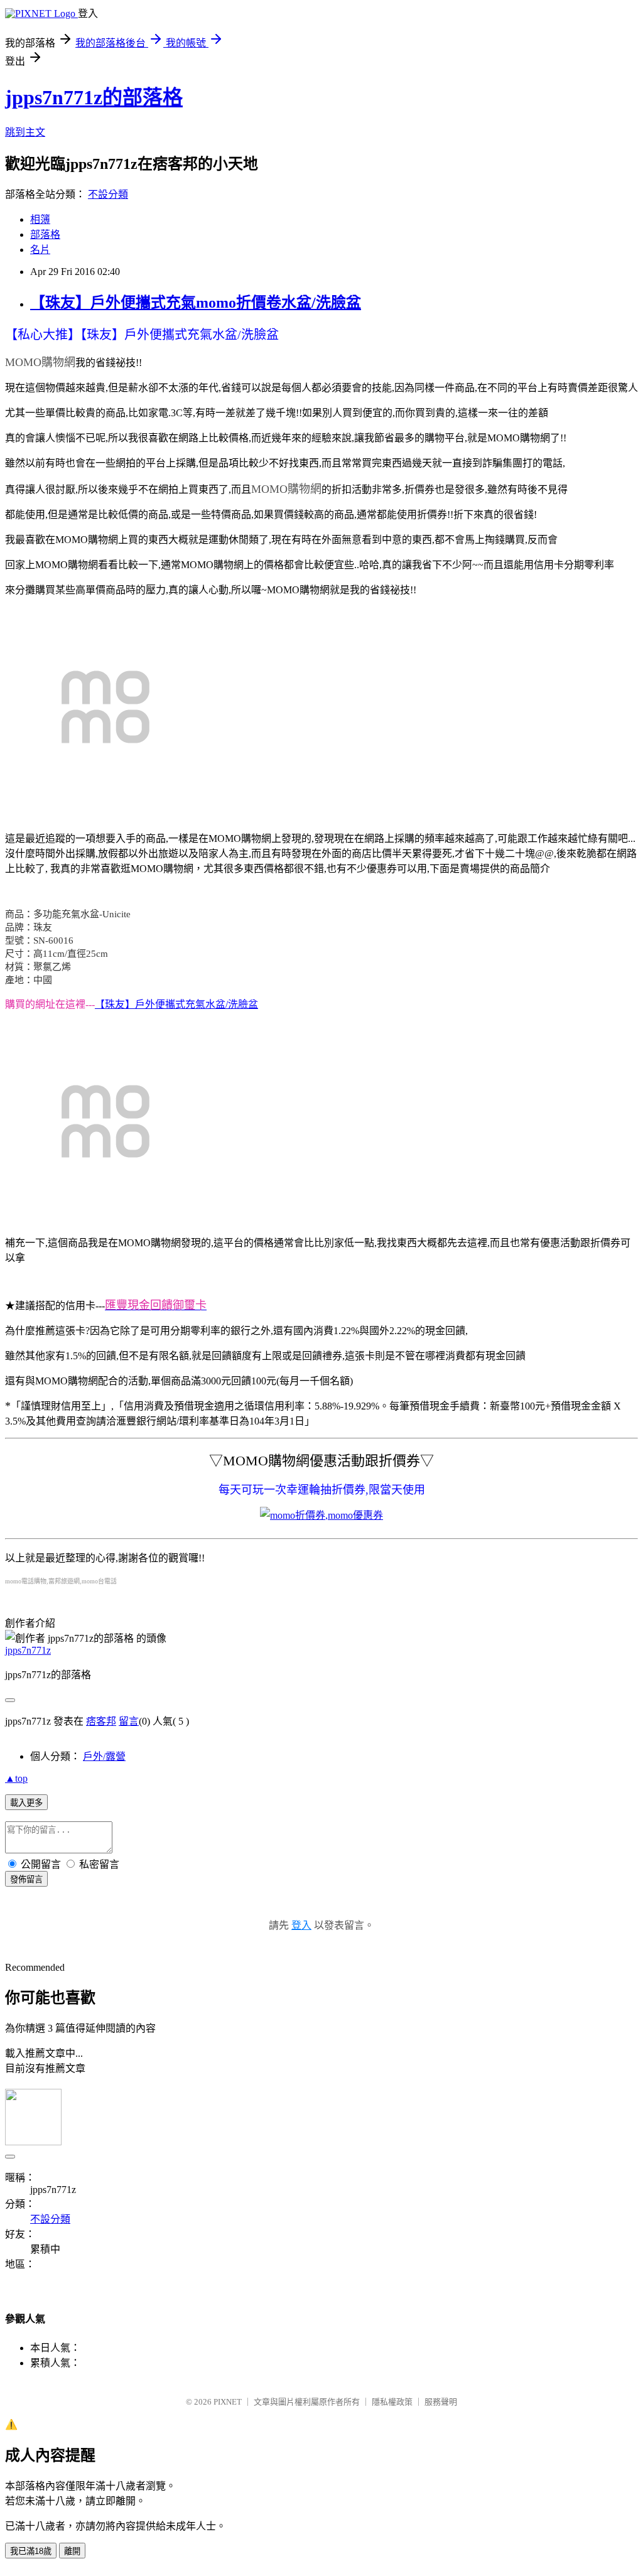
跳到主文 (25, 132)
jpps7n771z (28, 1650)
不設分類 (108, 194)
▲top (16, 1778)
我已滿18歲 (31, 2551)
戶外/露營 (104, 1756)
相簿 (40, 219)
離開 (72, 2551)
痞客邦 (101, 1721)
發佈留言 (26, 1879)
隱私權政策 (392, 2402)
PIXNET (228, 2402)
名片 (40, 250)
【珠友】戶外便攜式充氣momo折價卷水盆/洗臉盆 (196, 303)
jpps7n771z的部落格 (94, 97)
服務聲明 (441, 2402)
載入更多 (26, 1803)
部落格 (45, 234)
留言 (129, 1721)
